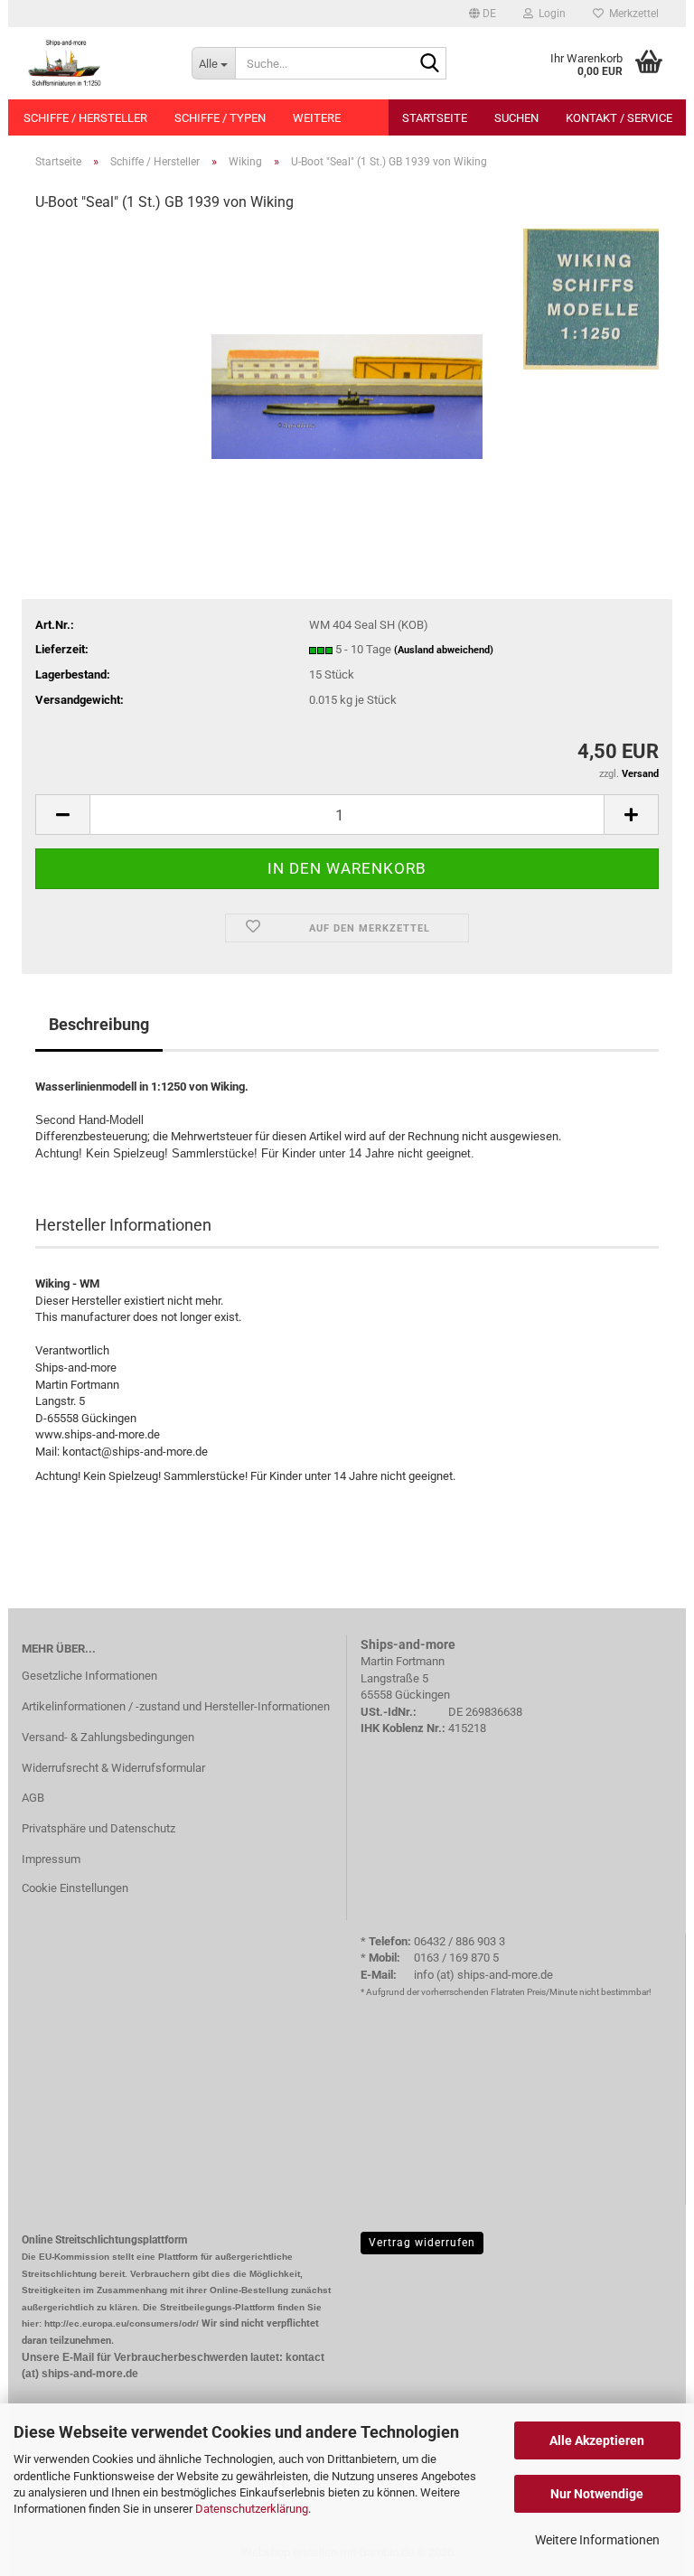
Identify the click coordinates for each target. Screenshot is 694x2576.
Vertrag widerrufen (422, 2243)
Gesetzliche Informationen (89, 1676)
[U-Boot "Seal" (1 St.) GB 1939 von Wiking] (347, 364)
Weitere (317, 118)
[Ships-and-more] (93, 63)
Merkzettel (631, 14)
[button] (483, 14)
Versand (640, 774)
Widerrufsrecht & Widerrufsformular (113, 1768)
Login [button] (549, 14)
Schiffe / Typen (220, 118)
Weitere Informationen (597, 2540)
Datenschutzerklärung (252, 2509)
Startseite (435, 118)
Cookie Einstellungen (75, 1888)
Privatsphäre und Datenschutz (98, 1828)
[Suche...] (429, 64)
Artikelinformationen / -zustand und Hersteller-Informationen (176, 1706)
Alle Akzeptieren (597, 2440)
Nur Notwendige (597, 2494)
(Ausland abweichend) (444, 650)
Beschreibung (99, 1024)
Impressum (51, 1859)
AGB (33, 1798)
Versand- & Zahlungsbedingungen (108, 1737)
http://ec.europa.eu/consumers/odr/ (122, 2323)
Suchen (516, 118)
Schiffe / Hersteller (85, 118)
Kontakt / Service (619, 118)
